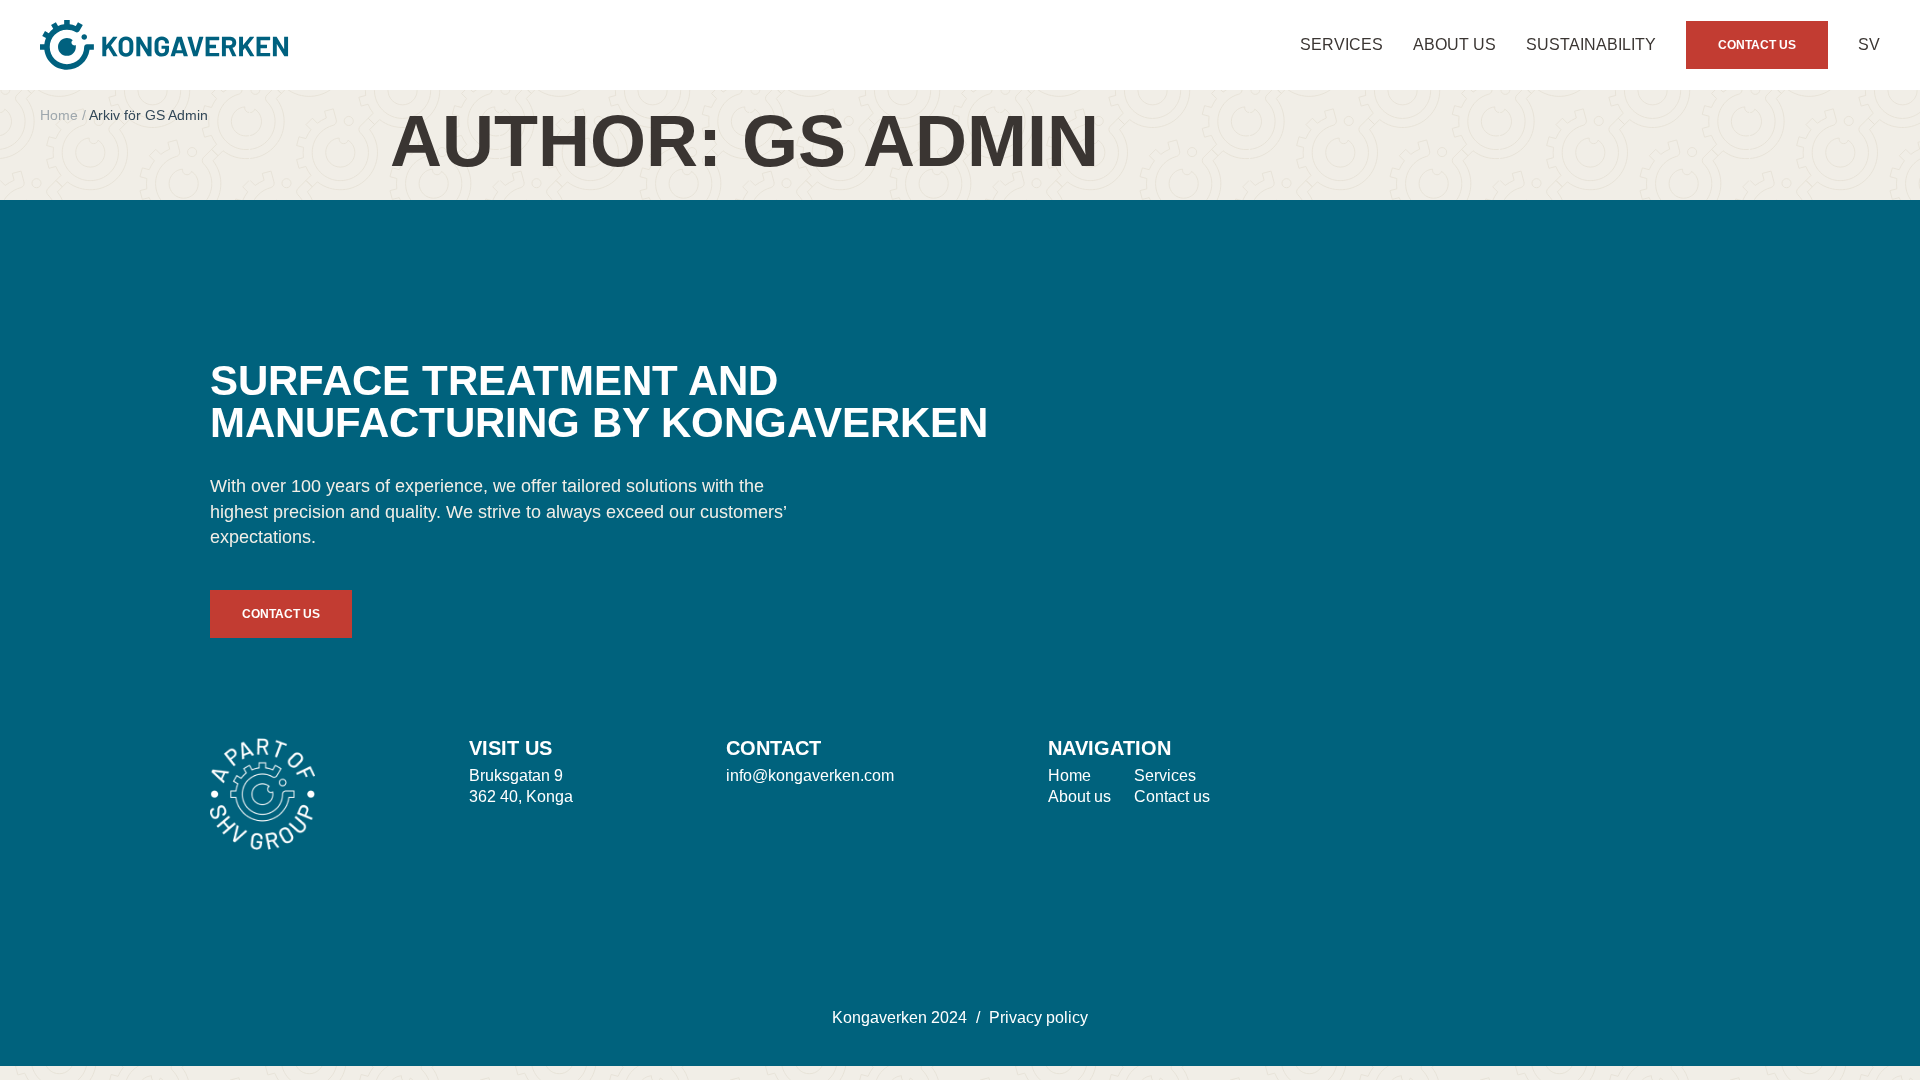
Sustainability (1591, 45)
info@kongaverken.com (810, 775)
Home (59, 115)
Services (1341, 45)
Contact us (1172, 796)
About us (1454, 45)
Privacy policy (1038, 1017)
